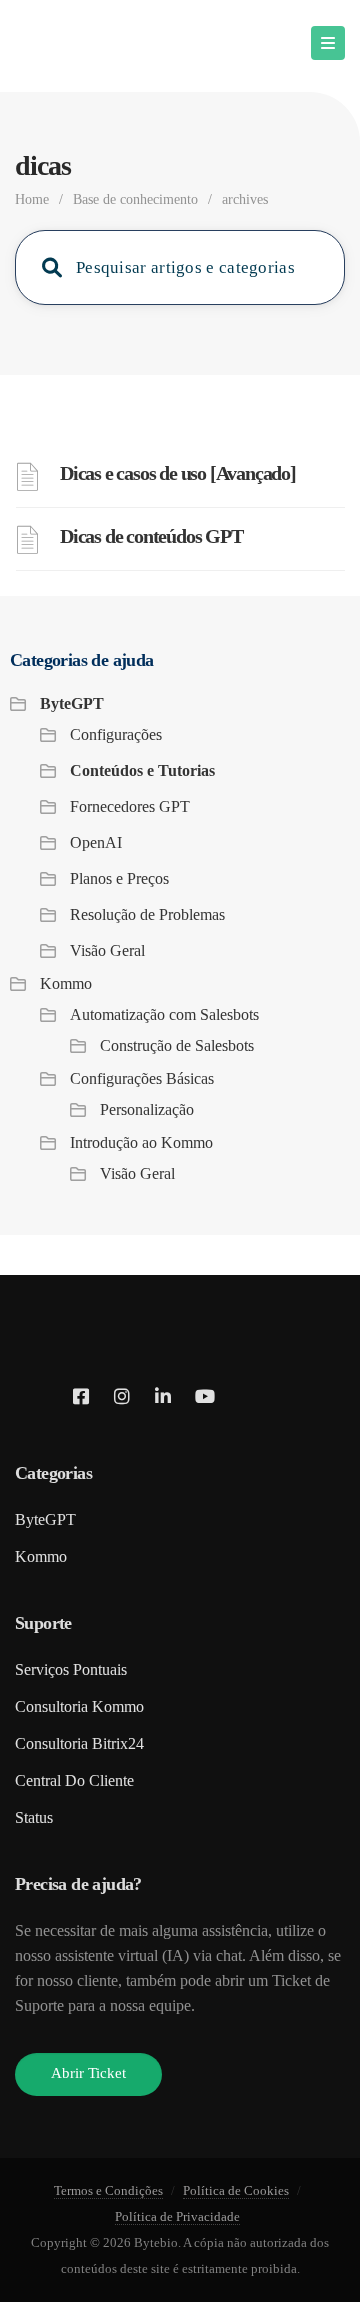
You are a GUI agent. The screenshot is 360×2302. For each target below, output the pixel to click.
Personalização (147, 1109)
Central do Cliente (74, 1780)
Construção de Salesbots (177, 1045)
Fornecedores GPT (130, 806)
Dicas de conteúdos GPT (151, 536)
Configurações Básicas (142, 1078)
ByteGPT (72, 703)
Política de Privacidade (177, 2216)
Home (32, 199)
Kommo (66, 983)
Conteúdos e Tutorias (142, 770)
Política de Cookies (236, 2190)
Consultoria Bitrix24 (79, 1743)
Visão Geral (107, 950)
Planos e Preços (119, 878)
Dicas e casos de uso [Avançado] (178, 473)
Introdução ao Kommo (141, 1142)
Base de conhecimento (135, 199)
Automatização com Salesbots (164, 1014)
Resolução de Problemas (147, 914)
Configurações (116, 734)
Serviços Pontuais (71, 1669)
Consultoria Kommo (79, 1706)
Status (34, 1817)
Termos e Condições (108, 2190)
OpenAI (96, 842)
